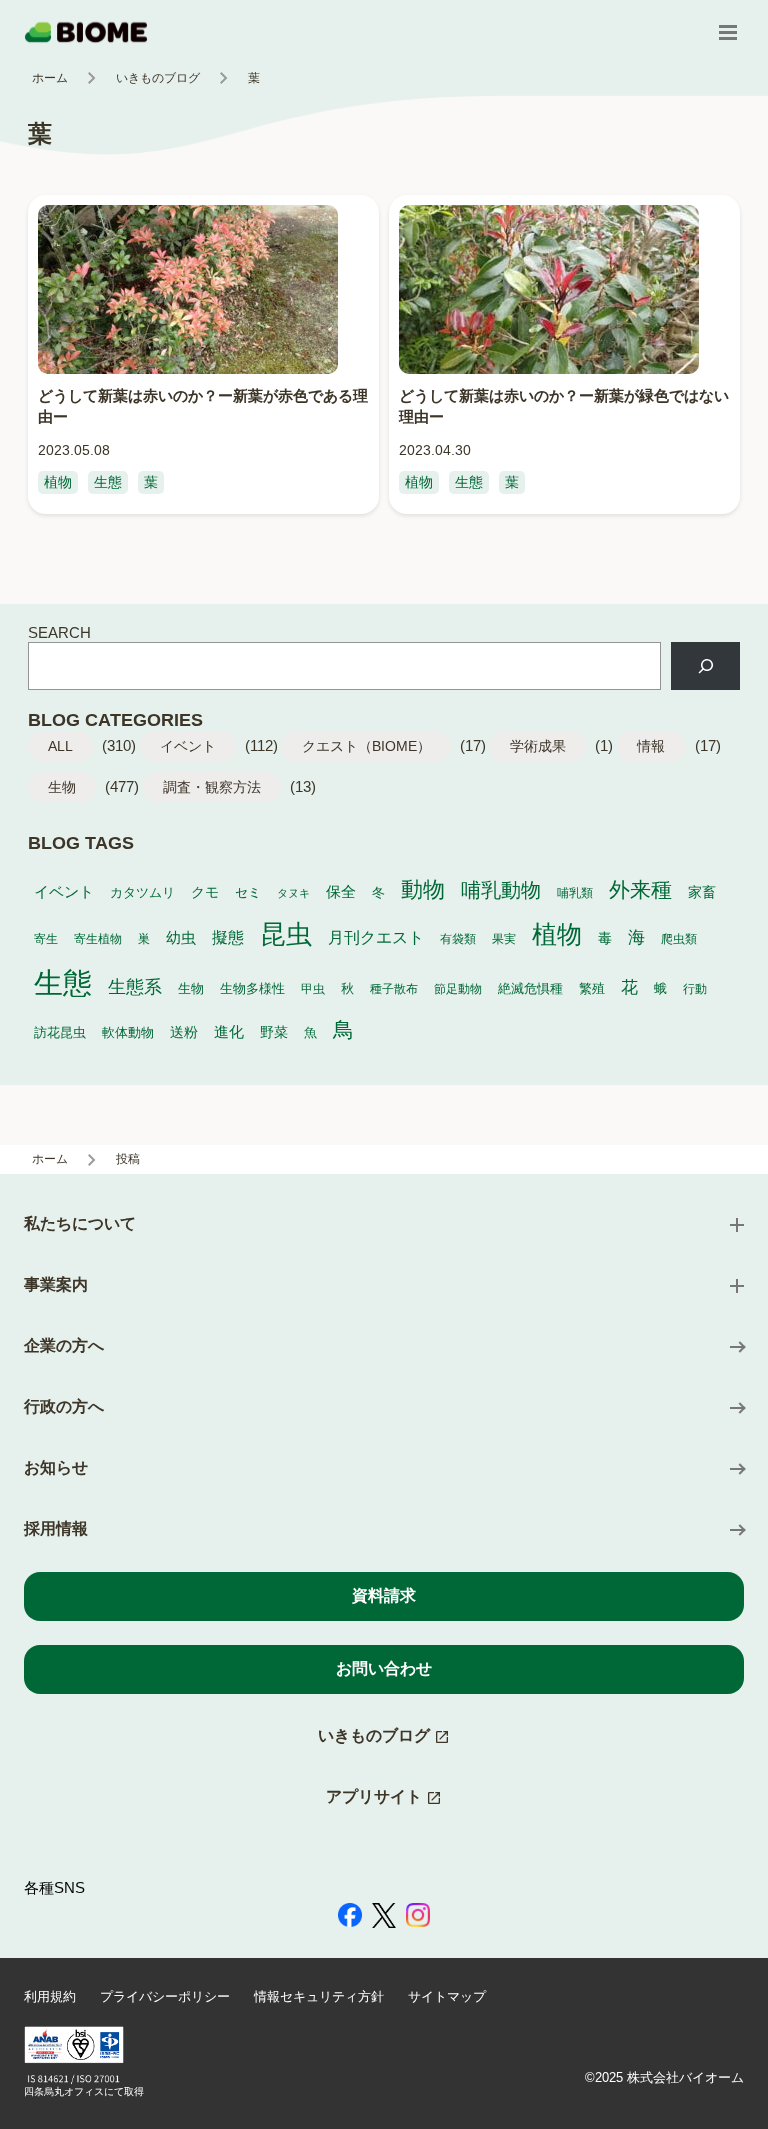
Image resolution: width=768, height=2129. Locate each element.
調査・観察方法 (212, 787)
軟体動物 (128, 1032)
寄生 (46, 938)
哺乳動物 (501, 890)
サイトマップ (447, 1996)
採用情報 (56, 1528)
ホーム (50, 78)
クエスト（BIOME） (366, 746)
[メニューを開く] (728, 32)
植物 (58, 482)
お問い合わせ (384, 1668)
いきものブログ (158, 78)
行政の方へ (64, 1406)
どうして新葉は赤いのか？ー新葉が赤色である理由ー (203, 406)
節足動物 (458, 988)
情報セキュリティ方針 (319, 1996)
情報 (651, 746)
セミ (248, 893)
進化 (229, 1031)
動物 (423, 889)
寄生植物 (98, 938)
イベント (188, 746)
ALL (60, 746)
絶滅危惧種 (530, 989)
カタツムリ (142, 892)
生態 (108, 482)
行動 (695, 988)
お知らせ (56, 1467)
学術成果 (538, 746)
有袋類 (458, 938)
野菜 (274, 1032)
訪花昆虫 (60, 1033)
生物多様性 (252, 989)
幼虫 (181, 937)
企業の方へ (64, 1345)
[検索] (705, 666)
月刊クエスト (376, 937)
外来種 (640, 889)
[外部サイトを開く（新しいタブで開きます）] (350, 1917)
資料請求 (384, 1595)
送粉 (184, 1032)
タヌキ (293, 893)
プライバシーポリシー (165, 1996)
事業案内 (56, 1284)
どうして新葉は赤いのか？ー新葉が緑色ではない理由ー (564, 406)
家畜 (702, 892)
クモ (205, 892)
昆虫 (286, 934)
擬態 (228, 937)
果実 (504, 938)
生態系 (135, 987)
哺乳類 (575, 892)
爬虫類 (679, 938)
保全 (341, 891)
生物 (62, 787)
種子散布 (394, 988)
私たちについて (80, 1223)
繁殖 (592, 988)
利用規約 (50, 1996)
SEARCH (59, 632)
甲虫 (313, 988)
